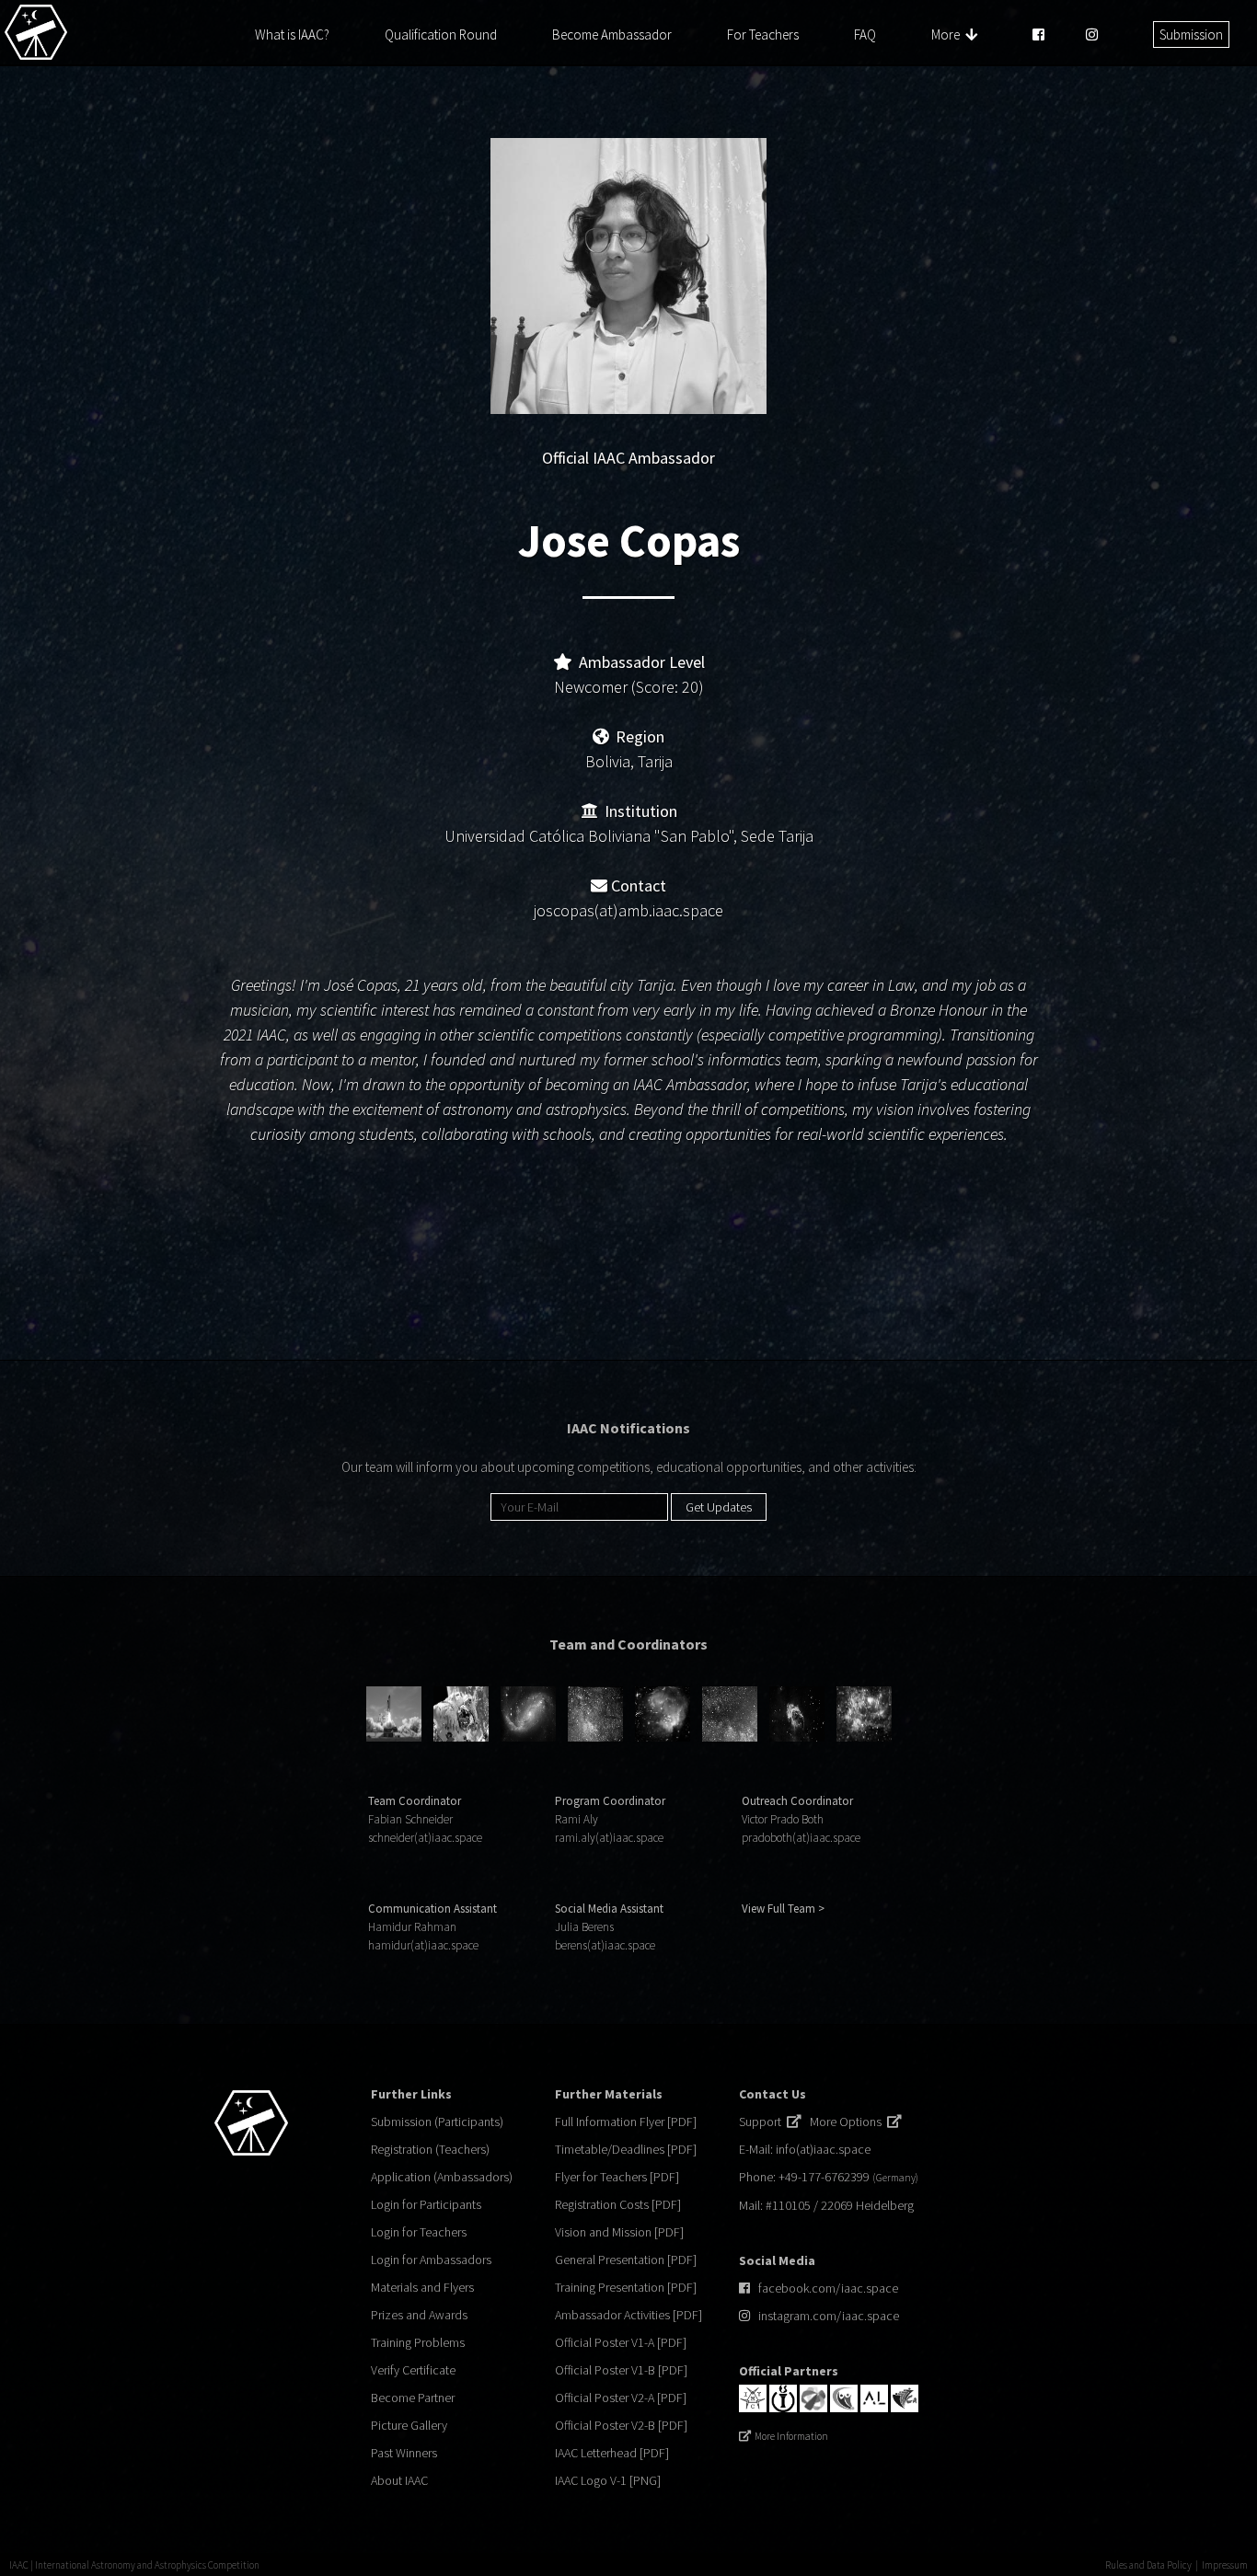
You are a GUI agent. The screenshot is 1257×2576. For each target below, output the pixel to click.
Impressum (1225, 2565)
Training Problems (418, 2342)
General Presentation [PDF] (626, 2260)
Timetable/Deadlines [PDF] (626, 2149)
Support (763, 2122)
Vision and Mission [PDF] (619, 2232)
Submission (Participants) (437, 2122)
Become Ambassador (612, 34)
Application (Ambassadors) (442, 2177)
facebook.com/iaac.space (828, 2288)
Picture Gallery (409, 2425)
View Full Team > (783, 1909)
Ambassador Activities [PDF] (628, 2315)
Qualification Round (441, 34)
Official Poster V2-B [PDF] (621, 2425)
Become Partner (413, 2398)
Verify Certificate (413, 2370)
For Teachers (763, 34)
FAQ (865, 34)
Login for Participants (426, 2204)
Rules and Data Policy (1148, 2565)
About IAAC (399, 2480)
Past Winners (404, 2453)
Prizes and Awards (419, 2315)
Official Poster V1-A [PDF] (621, 2342)
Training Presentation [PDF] (626, 2287)
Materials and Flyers (422, 2287)
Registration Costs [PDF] (618, 2204)
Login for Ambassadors (431, 2260)
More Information (791, 2436)
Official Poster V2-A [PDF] (621, 2398)
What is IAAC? (292, 34)
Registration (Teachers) (430, 2149)
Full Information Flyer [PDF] (626, 2122)
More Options (848, 2122)
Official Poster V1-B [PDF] (621, 2370)
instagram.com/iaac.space (829, 2316)
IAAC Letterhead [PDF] (612, 2453)
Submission (1191, 34)
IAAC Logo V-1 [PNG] (608, 2480)
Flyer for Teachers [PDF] (617, 2177)
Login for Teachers (419, 2232)
